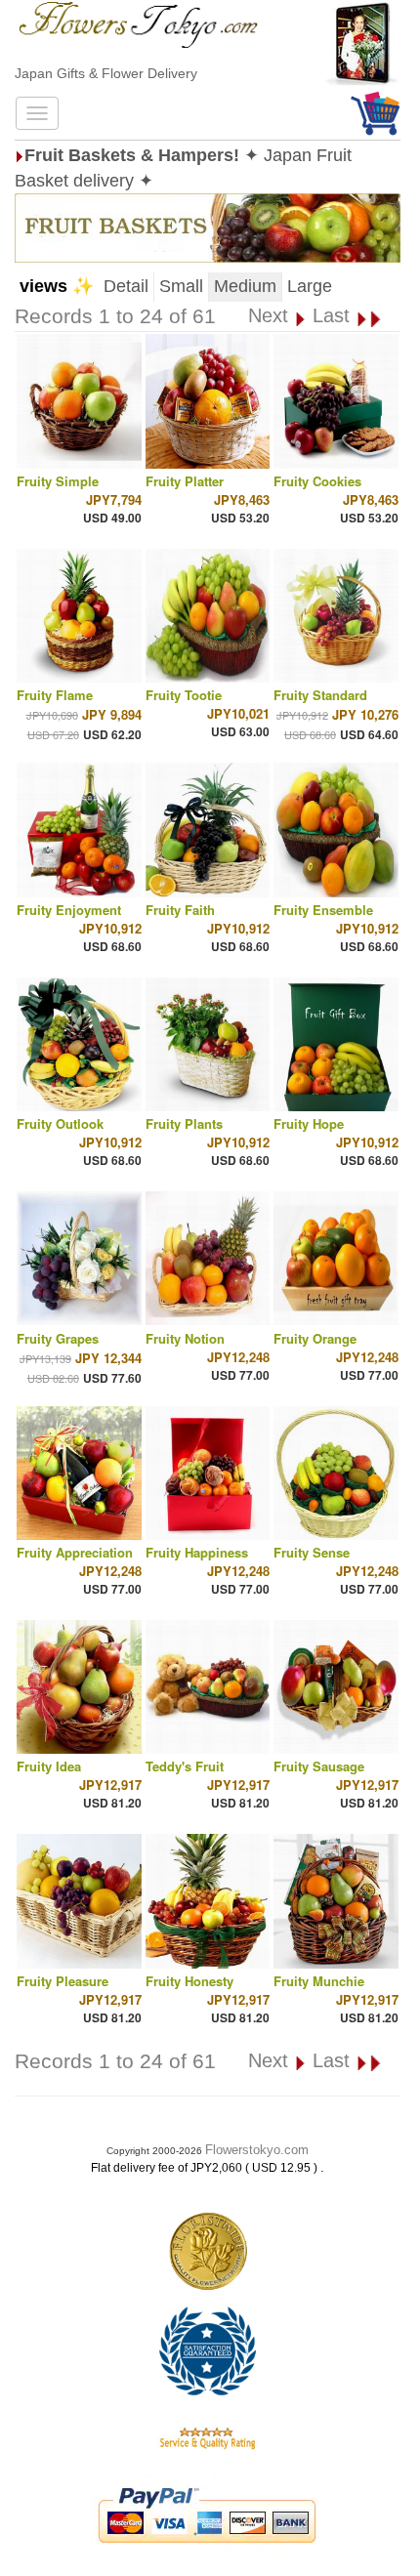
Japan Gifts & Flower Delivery (106, 73)
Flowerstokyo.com (257, 2150)
